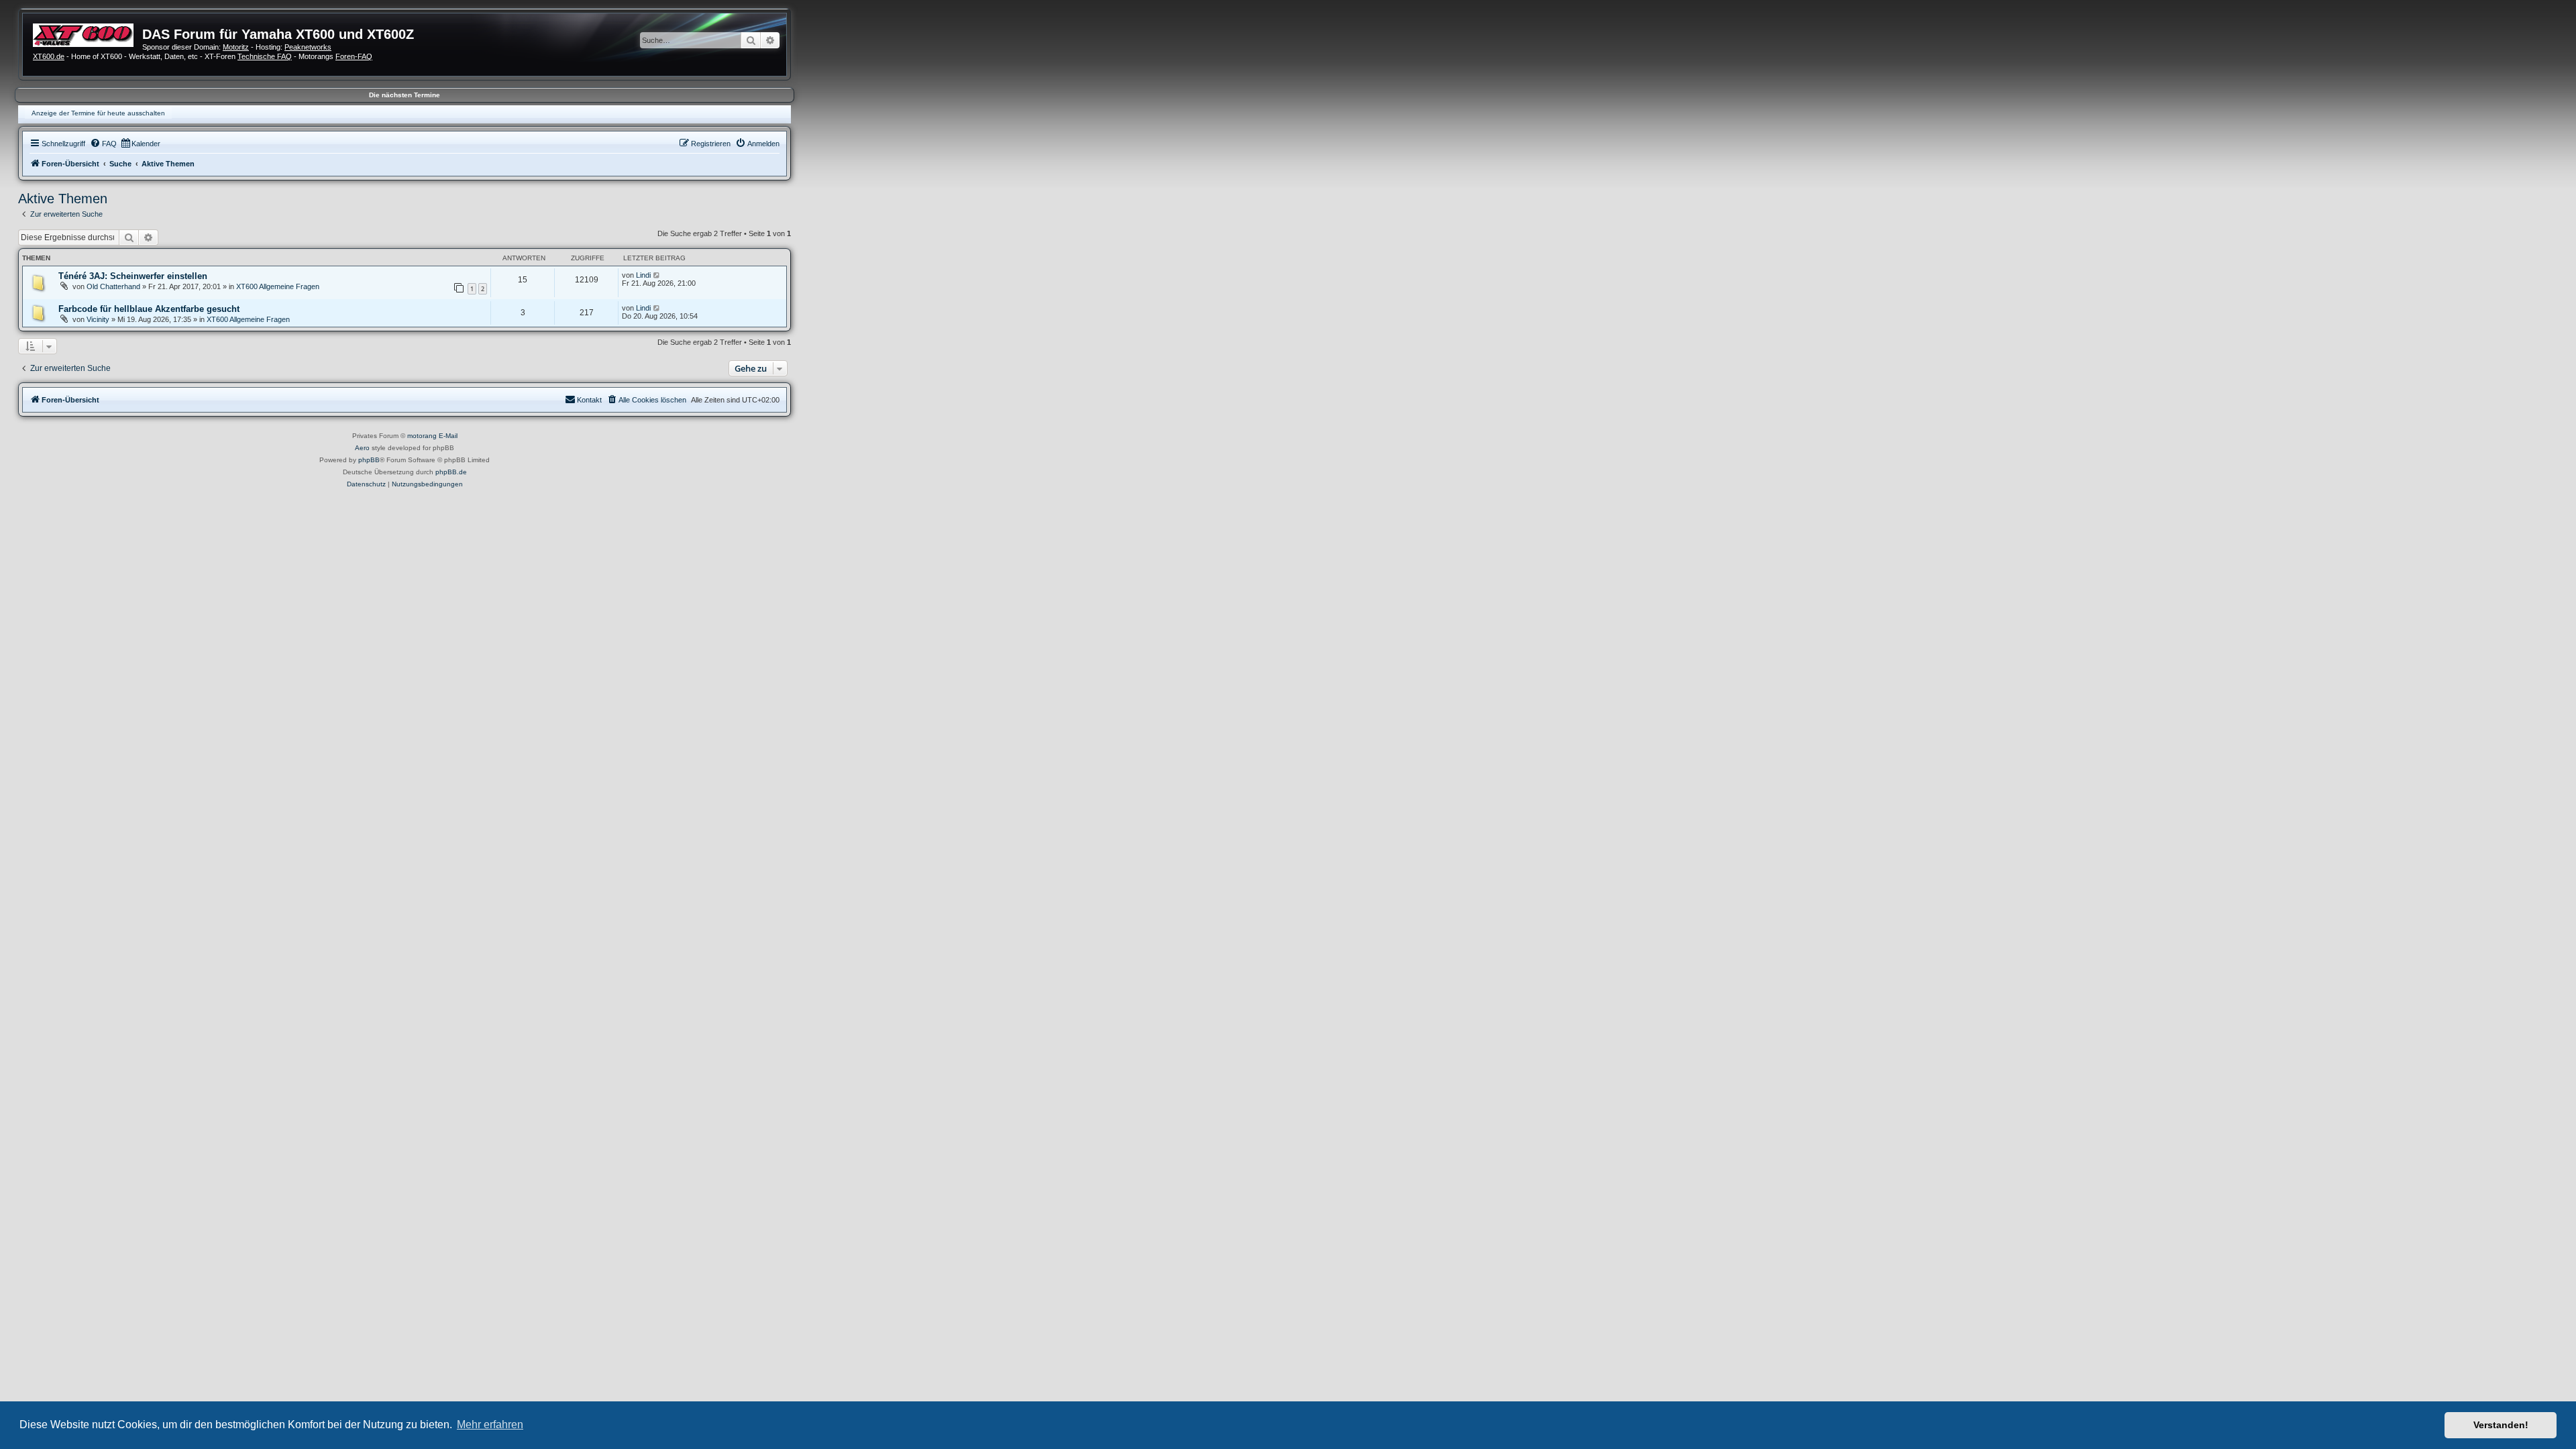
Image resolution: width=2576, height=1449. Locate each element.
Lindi (643, 275)
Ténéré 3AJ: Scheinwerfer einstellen (133, 276)
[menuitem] (103, 144)
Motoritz (236, 47)
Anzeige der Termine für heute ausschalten (98, 113)
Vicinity (98, 319)
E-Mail (448, 436)
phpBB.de (451, 472)
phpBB (369, 460)
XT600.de (49, 56)
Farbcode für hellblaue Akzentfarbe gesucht (149, 309)
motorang (422, 436)
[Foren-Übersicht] (88, 34)
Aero (362, 448)
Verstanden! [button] (2501, 1425)
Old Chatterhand (113, 286)
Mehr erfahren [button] (490, 1425)
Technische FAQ (265, 56)
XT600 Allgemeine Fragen (278, 286)
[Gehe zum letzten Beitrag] (657, 275)
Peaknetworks (308, 47)
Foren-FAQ (354, 56)
